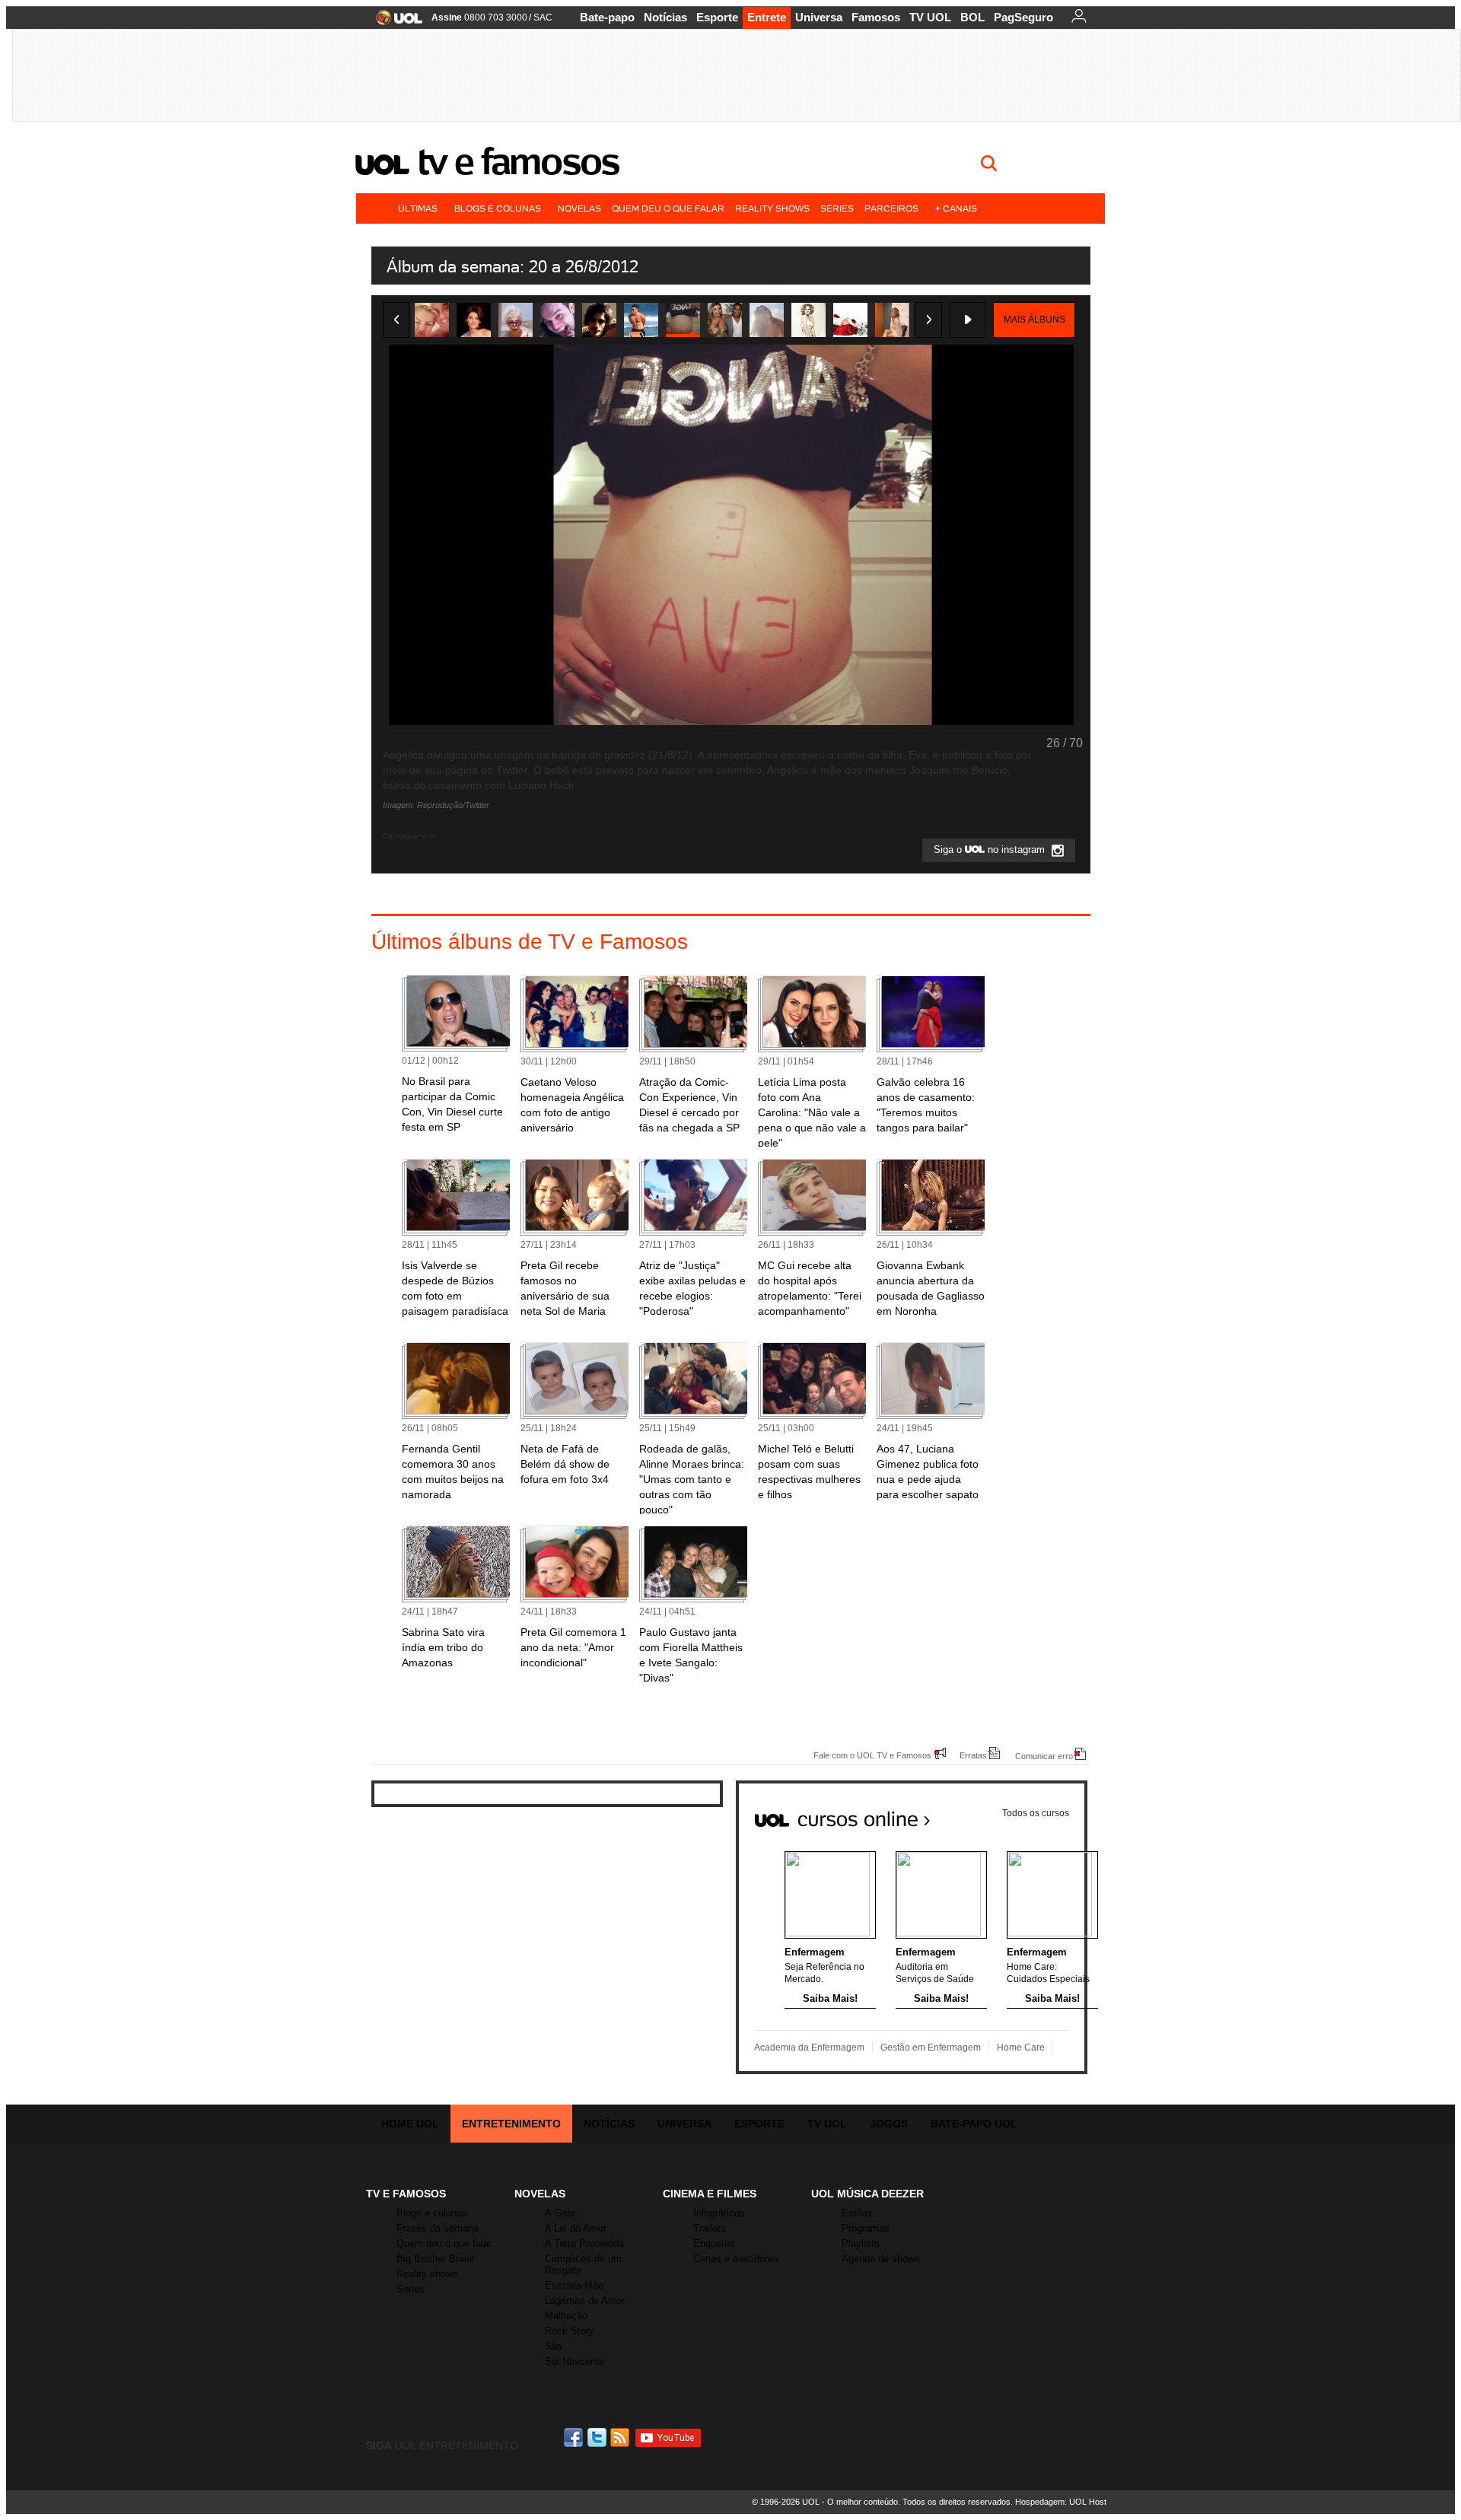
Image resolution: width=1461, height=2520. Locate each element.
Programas (866, 2228)
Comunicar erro (1044, 1756)
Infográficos (719, 2213)
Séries (837, 208)
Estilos (857, 2213)
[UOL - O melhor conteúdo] (395, 22)
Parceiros (891, 208)
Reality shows (772, 208)
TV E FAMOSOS (406, 2194)
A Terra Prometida (584, 2243)
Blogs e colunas (498, 208)
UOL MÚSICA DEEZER (867, 2194)
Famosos (876, 17)
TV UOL (930, 17)
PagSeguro (1023, 17)
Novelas (579, 208)
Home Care (1021, 2048)
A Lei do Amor (576, 2228)
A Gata (560, 2213)
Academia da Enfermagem (809, 2048)
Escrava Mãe (574, 2285)
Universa (819, 17)
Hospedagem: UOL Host (1061, 2502)
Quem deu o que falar (668, 208)
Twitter (598, 2437)
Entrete (767, 17)
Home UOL (410, 2124)
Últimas (418, 208)
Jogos (889, 2124)
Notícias (665, 17)
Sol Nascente (575, 2361)
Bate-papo (607, 17)
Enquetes (714, 2243)
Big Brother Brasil (435, 2259)
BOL (972, 17)
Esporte (717, 17)
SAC (543, 17)
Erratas (973, 1755)
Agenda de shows (881, 2259)
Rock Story (570, 2331)
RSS (621, 2437)
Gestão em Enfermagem (931, 2048)
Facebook (575, 2437)
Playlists (861, 2243)
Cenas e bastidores (736, 2259)
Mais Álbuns (1034, 320)
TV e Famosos (518, 161)
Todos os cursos (1036, 1813)
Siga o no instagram (991, 850)
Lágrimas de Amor (585, 2300)
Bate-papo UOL (974, 2124)
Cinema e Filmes (710, 2194)
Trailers (710, 2228)
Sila (553, 2346)
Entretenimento (511, 2124)
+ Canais (956, 208)
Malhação (566, 2316)
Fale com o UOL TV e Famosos (872, 1755)
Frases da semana (438, 2228)
